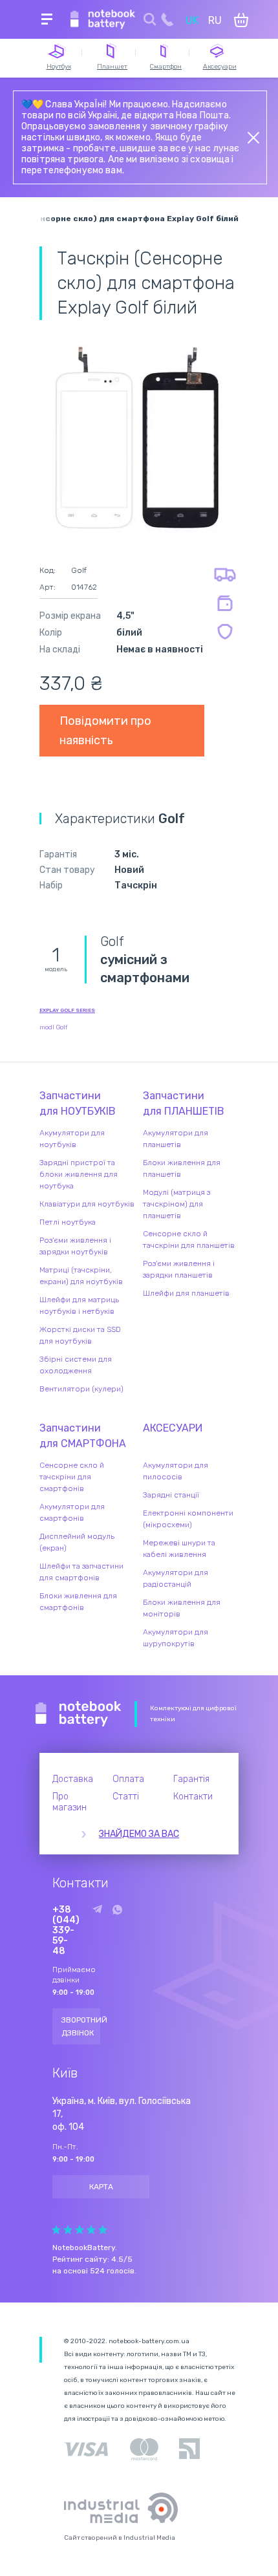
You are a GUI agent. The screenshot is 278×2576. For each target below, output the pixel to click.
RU (215, 20)
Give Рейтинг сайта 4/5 (91, 2230)
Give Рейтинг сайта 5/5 (103, 2230)
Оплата (128, 1779)
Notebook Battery (79, 1714)
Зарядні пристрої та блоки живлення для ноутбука (79, 1174)
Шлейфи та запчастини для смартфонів (81, 1572)
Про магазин (69, 1802)
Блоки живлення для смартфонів (78, 1602)
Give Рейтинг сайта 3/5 (80, 2230)
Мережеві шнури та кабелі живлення (179, 1549)
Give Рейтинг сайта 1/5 (56, 2230)
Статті (126, 1797)
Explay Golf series (67, 1010)
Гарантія (191, 1779)
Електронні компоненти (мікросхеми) (188, 1519)
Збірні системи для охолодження (76, 1365)
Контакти (193, 1797)
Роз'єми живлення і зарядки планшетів (179, 1269)
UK (192, 20)
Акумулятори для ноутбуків (72, 1139)
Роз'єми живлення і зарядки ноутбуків (75, 1246)
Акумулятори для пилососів (176, 1471)
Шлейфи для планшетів (186, 1293)
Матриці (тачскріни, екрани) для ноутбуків (81, 1276)
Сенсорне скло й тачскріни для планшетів (189, 1240)
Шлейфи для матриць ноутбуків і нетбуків (79, 1305)
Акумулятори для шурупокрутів (176, 1638)
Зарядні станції (171, 1495)
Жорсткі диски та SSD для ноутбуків (80, 1335)
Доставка (73, 1779)
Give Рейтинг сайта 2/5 (68, 2230)
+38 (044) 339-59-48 (66, 1931)
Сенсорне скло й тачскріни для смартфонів (72, 1477)
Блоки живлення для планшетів (182, 1168)
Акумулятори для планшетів (176, 1139)
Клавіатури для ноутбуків (87, 1204)
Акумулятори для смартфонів (72, 1512)
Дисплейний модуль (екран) (77, 1542)
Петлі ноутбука (68, 1222)
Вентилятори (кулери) (81, 1389)
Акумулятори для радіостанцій (176, 1578)
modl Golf (54, 1027)
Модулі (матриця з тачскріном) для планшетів (176, 1204)
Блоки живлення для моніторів (182, 1608)
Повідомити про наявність (105, 731)
